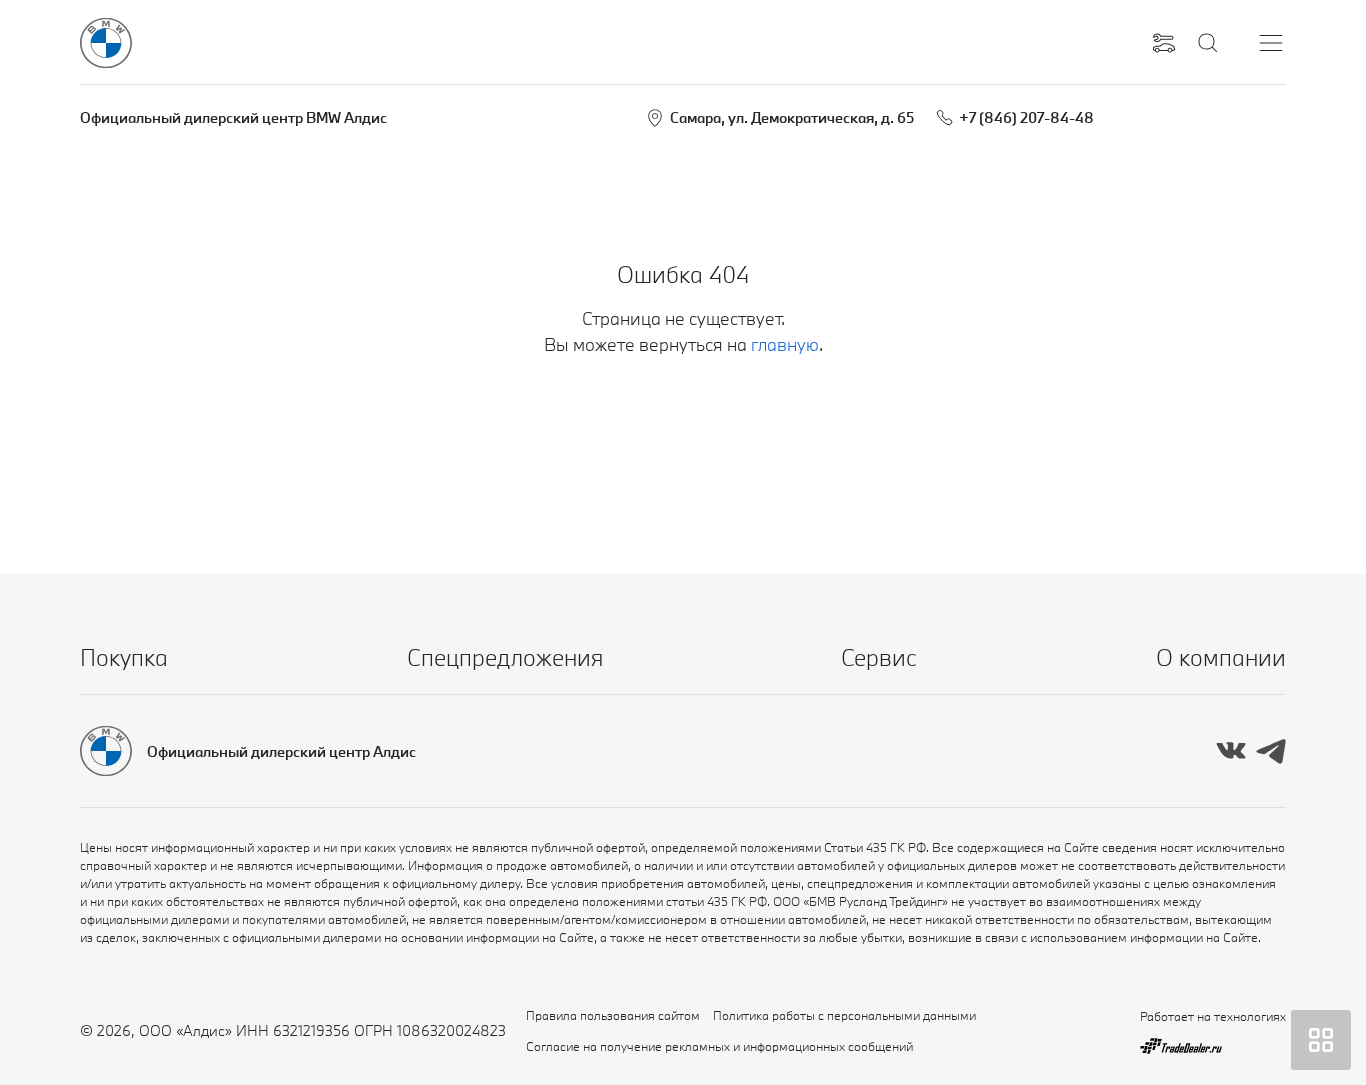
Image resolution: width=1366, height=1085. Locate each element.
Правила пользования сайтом (613, 1015)
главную (785, 344)
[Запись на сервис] (1164, 43)
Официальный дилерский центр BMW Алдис (233, 117)
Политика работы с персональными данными (844, 1015)
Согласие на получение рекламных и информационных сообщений (719, 1046)
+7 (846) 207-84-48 (1026, 117)
